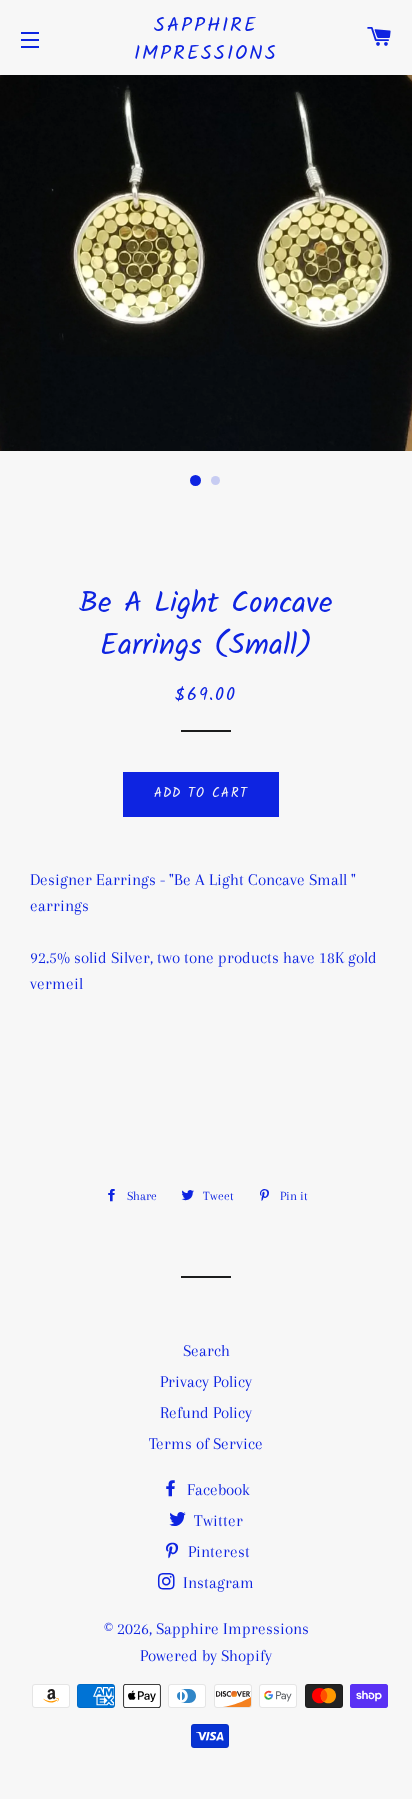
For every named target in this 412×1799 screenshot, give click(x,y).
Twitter (216, 1520)
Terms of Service (206, 1443)
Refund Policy (206, 1412)
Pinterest (217, 1551)
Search (206, 1350)
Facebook (216, 1489)
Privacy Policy (206, 1381)
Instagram (216, 1582)
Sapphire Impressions (206, 40)
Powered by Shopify (206, 1655)
